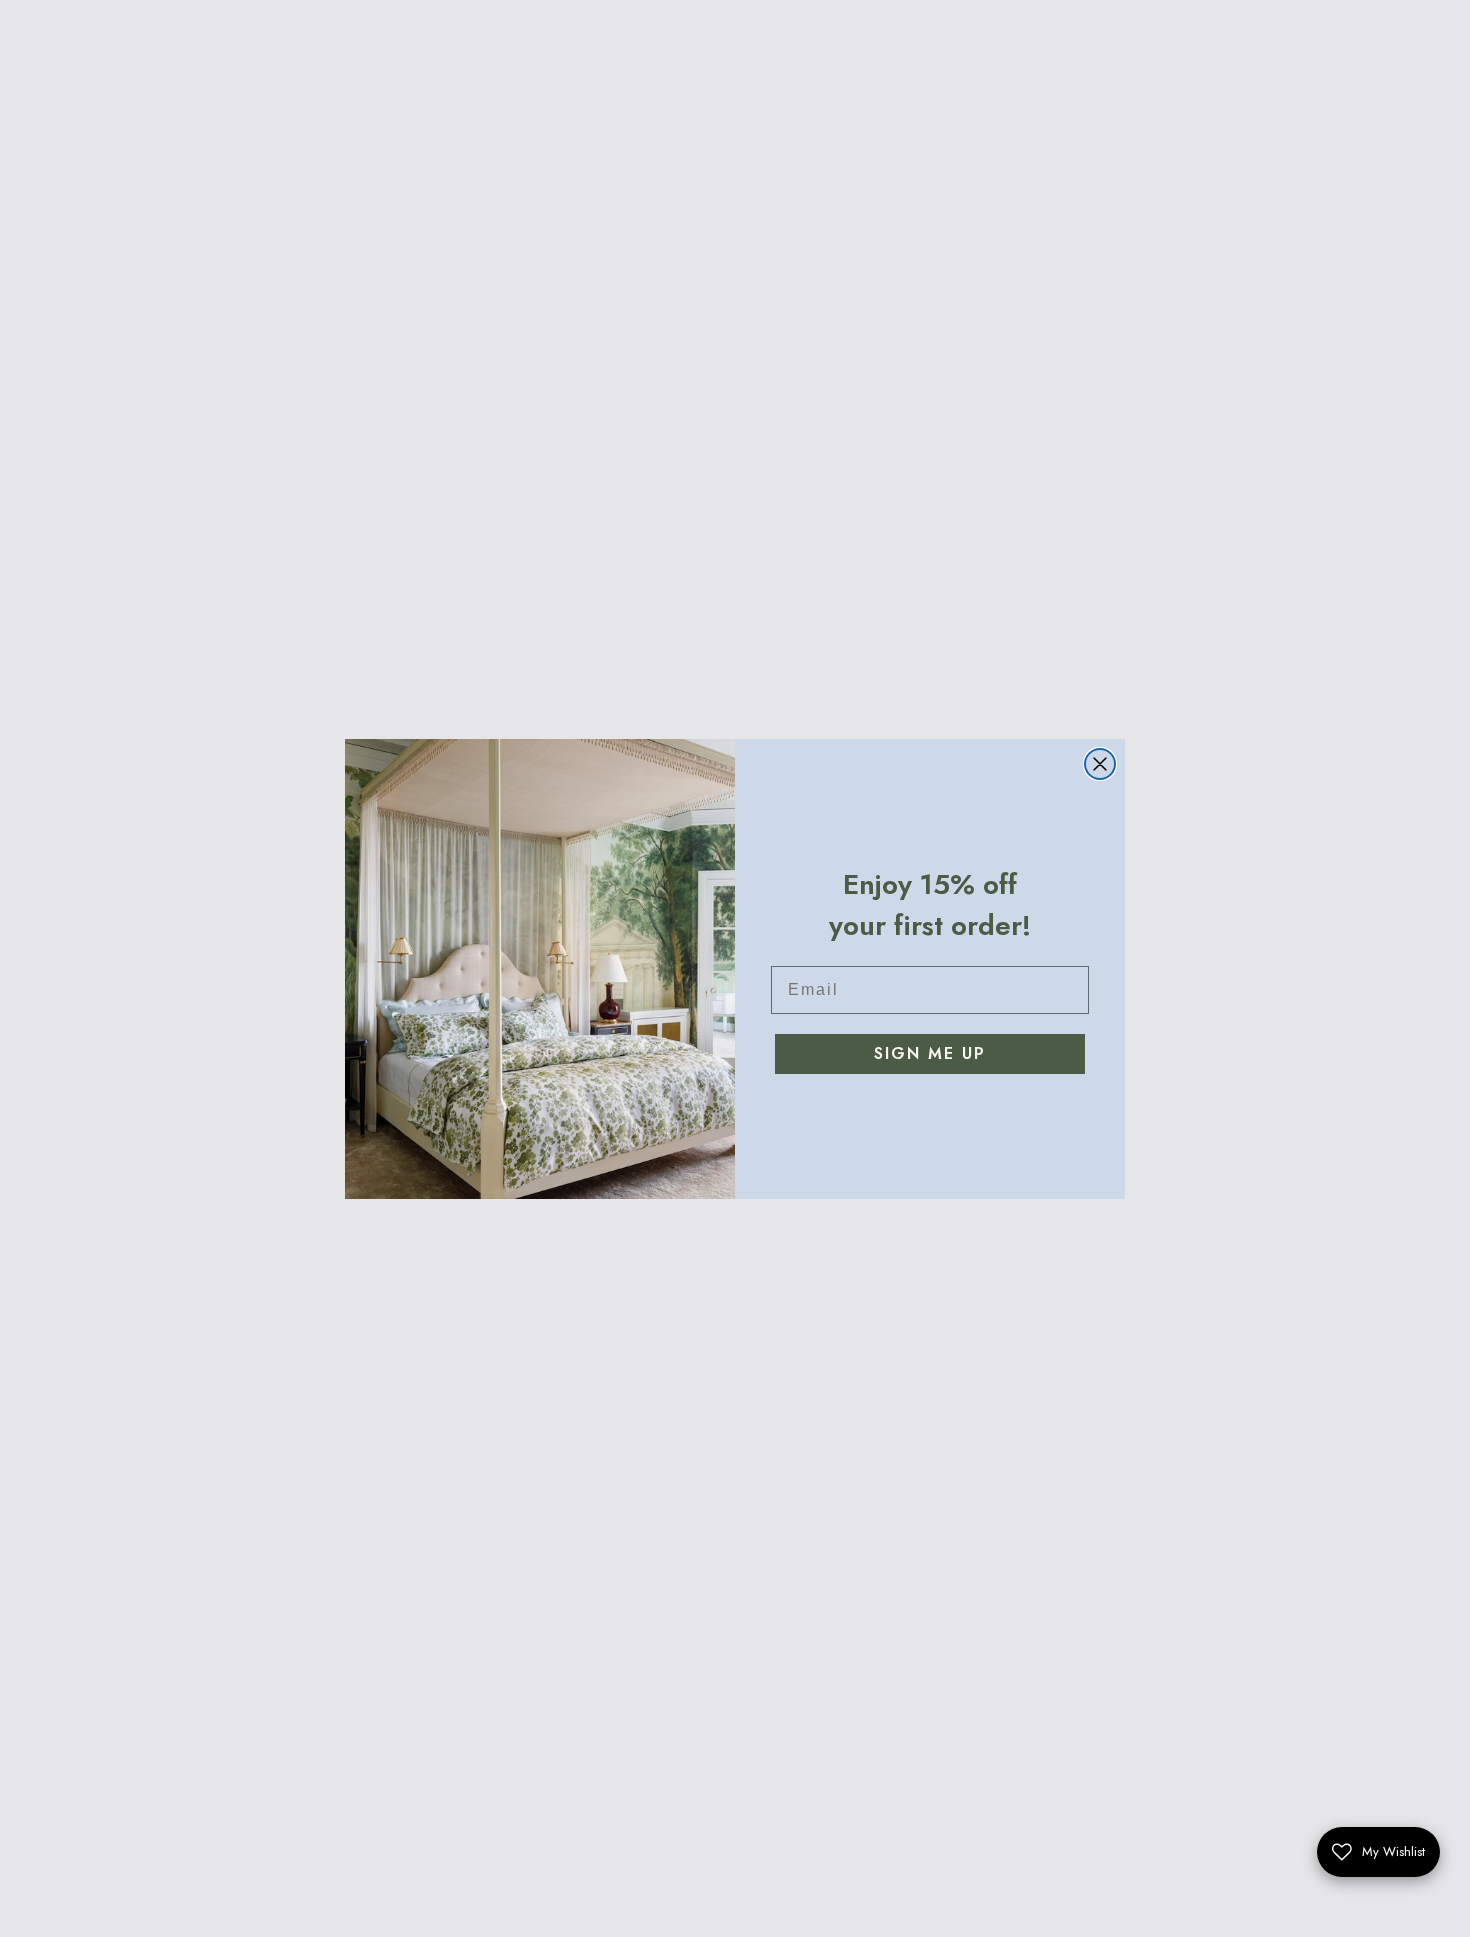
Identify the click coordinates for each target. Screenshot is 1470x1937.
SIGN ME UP (930, 1053)
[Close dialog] (1100, 764)
